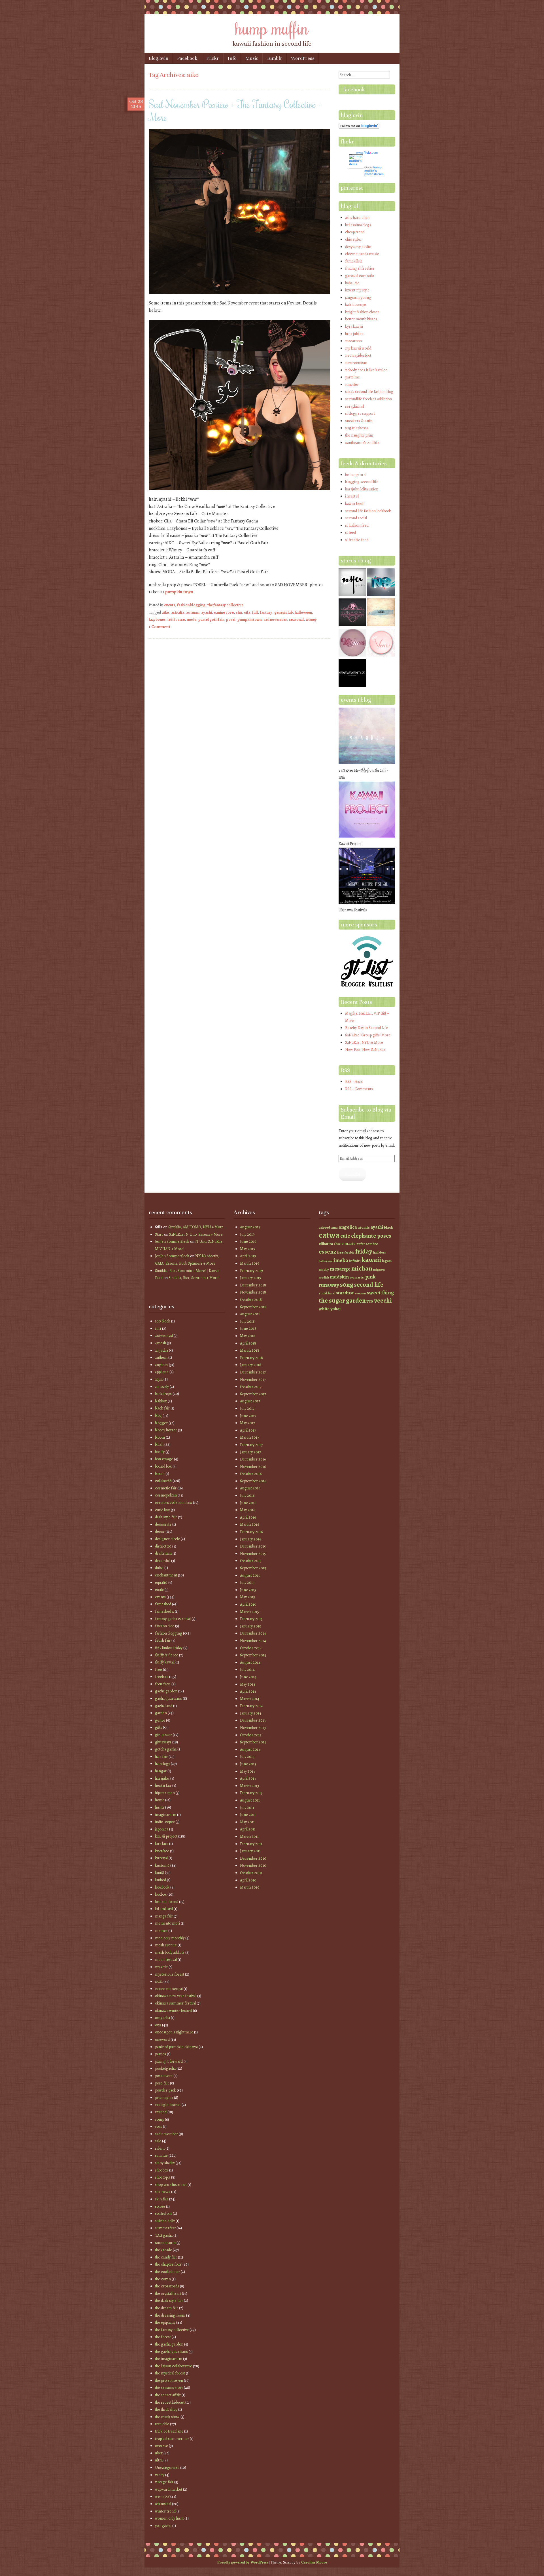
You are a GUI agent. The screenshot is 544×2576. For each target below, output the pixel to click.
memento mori (167, 1923)
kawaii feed (354, 504)
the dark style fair (169, 2301)
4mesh (161, 1343)
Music (252, 58)
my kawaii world (358, 348)
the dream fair (167, 2308)
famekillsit (353, 261)
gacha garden (166, 1691)
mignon (379, 1269)
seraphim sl (354, 406)
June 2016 (248, 1503)
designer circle (167, 1539)
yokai (335, 1309)
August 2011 (250, 1800)
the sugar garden (342, 1300)
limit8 (160, 1873)
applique (162, 1372)
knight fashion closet (362, 312)
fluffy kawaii (165, 1662)
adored (324, 1227)
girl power (163, 1735)
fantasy (266, 612)
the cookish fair (167, 2272)
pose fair (162, 2083)
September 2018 (253, 1307)
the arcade (163, 2250)
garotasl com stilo (359, 276)
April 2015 (248, 1604)
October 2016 (251, 1474)
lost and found (167, 1902)
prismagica (164, 2098)
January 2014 (251, 1713)
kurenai (161, 1858)
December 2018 (253, 1285)
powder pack (165, 2090)
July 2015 (247, 1583)
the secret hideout (170, 2402)
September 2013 (253, 1742)
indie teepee (165, 1822)
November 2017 (253, 1380)
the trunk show (167, 2417)
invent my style (357, 290)
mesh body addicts (170, 1952)
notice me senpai (169, 1989)
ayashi (207, 612)
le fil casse (176, 620)
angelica (348, 1227)
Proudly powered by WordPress (243, 2562)
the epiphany (165, 2322)
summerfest (165, 2228)
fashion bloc (165, 1626)
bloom (160, 1437)
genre (160, 1720)
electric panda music (362, 254)
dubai (159, 1568)
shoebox (162, 2170)
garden (161, 1713)
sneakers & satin (359, 421)
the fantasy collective (225, 605)
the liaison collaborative (174, 2366)
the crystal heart (168, 2294)
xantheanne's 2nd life (362, 443)
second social (356, 518)
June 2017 (248, 1416)
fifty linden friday (169, 1648)
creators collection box (174, 1503)
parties (161, 2054)
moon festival (166, 1960)
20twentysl (164, 1336)
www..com (367, 153)
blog (158, 1416)
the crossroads (167, 2286)
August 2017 (250, 1401)
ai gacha (161, 1350)
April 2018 (248, 1343)
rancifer (352, 385)
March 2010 (250, 1887)
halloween (303, 612)
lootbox (161, 1894)
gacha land (164, 1706)
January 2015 (250, 1626)
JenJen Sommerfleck (172, 1242)
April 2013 (248, 1778)
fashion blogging (191, 605)
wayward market (169, 2489)
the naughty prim (359, 435)
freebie (349, 1253)
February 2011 (251, 1844)
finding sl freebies (360, 268)
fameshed (163, 1604)
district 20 (163, 1546)
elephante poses (371, 1236)
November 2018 (253, 1292)
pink (370, 1277)
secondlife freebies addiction (368, 399)
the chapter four (168, 2264)
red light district (168, 2105)
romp (160, 2119)
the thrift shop (166, 2409)
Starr (159, 1234)
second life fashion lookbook (368, 511)
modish (324, 1278)
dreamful (163, 1561)
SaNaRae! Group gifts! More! (368, 1035)
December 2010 (253, 1858)
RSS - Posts (354, 1082)
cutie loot (162, 1510)
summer (360, 1293)
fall (255, 612)
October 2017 (251, 1387)
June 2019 (248, 1242)
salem (160, 2148)
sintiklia (325, 1293)
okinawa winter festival (174, 2011)
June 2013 (248, 1764)
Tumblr (274, 58)
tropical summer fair (172, 2439)
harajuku (162, 1778)
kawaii (371, 1260)
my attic (161, 1967)
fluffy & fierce (167, 1655)
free (159, 1670)
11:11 (158, 1329)
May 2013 (247, 1771)
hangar (161, 1771)
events (170, 605)
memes (161, 1931)
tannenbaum (165, 2243)
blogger (161, 1423)
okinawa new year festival (176, 1996)
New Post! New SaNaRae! (366, 1050)
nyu (352, 1278)
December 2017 (253, 1372)
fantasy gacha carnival (173, 1619)
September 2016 (253, 1481)
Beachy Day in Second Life (366, 1028)
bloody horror (166, 1430)
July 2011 (247, 1808)
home (160, 1800)
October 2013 (251, 1735)
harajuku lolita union (362, 489)
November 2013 (253, 1728)
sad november (275, 620)
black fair (162, 1408)
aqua (159, 1379)
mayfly (324, 1269)
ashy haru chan (357, 218)
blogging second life (362, 482)
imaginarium (166, 1815)
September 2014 (253, 1655)
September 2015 (253, 1568)
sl (334, 1293)
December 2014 (253, 1633)
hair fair (161, 1757)
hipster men (165, 1793)
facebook (354, 89)
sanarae (161, 2155)
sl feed (350, 533)
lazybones (157, 620)
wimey (311, 620)
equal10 (161, 1583)
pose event (164, 2076)
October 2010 (251, 1873)
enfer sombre (367, 1244)
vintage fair (164, 2482)
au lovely (162, 1387)
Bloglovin (159, 58)
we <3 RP (162, 2496)
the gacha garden (169, 2344)
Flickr (213, 58)
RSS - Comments (359, 1089)
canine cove (224, 612)
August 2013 (250, 1750)
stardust (345, 1293)
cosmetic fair (166, 1488)
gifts (159, 1727)
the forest (163, 2337)
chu (239, 612)
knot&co (162, 1851)
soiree (160, 2206)
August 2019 (250, 1227)
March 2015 (249, 1612)
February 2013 (251, 1793)
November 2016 (253, 1467)
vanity (160, 2475)
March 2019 (250, 1263)
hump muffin (272, 27)
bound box (163, 1466)
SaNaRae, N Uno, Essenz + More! (196, 1234)
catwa (329, 1235)
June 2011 (248, 1815)
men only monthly (170, 1938)
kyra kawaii (354, 326)
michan (362, 1268)
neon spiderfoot (358, 355)
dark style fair (166, 1517)
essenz (328, 1251)
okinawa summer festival (175, 2003)
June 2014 (248, 1677)
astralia (178, 612)
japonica (162, 1829)
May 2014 (248, 1684)
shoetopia (163, 2177)
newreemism (356, 363)
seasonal (296, 620)
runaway (329, 1285)
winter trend (165, 2511)
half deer (380, 1252)
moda (192, 620)
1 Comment (160, 627)
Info (232, 58)
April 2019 (248, 1256)
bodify (160, 1452)
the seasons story (169, 2388)
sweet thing (380, 1293)
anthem (161, 1357)
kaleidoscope (356, 305)
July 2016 (247, 1496)
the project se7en (169, 2381)
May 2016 (247, 1510)
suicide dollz (165, 2221)
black (388, 1227)
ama (334, 1227)
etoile (159, 1590)
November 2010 (253, 1865)
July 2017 (247, 1408)
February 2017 (251, 1445)
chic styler (353, 239)
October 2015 (251, 1561)
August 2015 (250, 1575)
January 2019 (251, 1278)
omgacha (162, 2018)
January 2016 (250, 1539)
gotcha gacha (166, 1749)
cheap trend (355, 232)
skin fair (162, 2199)
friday (364, 1251)
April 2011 (248, 1829)
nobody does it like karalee (366, 370)
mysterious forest (170, 1974)
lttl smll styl (164, 1909)
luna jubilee (354, 334)
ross (159, 2127)
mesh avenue (166, 1945)
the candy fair (166, 2257)
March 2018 (250, 1350)
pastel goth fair (211, 620)
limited (161, 1880)
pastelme (352, 377)
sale (158, 2141)
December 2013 (253, 1720)
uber (159, 2453)
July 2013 (247, 1757)
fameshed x (164, 1611)
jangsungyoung (358, 298)
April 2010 (248, 1880)
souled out (163, 2214)
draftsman (163, 1553)
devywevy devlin (358, 247)
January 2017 (250, 1452)
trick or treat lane (169, 2431)
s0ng (347, 1285)
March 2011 (249, 1837)
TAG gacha (164, 2235)
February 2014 (251, 1706)
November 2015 (253, 1554)
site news (163, 2192)
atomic (364, 1227)
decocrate (163, 1524)
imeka (341, 1260)
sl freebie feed (357, 540)
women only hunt (169, 2518)
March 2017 (249, 1437)
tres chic (162, 2424)
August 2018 (250, 1314)
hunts (160, 1807)
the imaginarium (169, 2359)
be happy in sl (356, 475)
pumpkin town (179, 592)
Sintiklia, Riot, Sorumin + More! (194, 1278)
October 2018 (251, 1300)
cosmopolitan (166, 1495)
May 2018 (248, 1336)
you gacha (163, 2526)
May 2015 (247, 1597)
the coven (163, 2279)
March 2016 (249, 1524)
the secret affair (168, 2395)
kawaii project (166, 1836)
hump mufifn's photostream (374, 171)
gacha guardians (168, 1698)
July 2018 (247, 1321)
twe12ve (161, 2446)
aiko (165, 612)
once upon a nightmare (174, 2032)
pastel (360, 1277)
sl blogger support (360, 413)
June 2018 (248, 1329)
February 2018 (251, 1358)
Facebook (187, 58)
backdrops (163, 1394)
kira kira (162, 1844)
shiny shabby (165, 2163)
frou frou (163, 1684)
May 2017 (247, 1423)
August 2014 (250, 1662)
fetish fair (163, 1640)
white (324, 1309)
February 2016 (251, 1532)
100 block (163, 1321)
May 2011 (247, 1822)
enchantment (166, 1575)
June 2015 (248, 1590)
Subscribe (352, 1174)
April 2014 (248, 1691)
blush (159, 1444)
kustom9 (162, 1865)
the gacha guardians (171, 2352)
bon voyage (164, 1459)
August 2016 (250, 1488)
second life (369, 1285)
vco (370, 1301)
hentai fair (163, 1786)
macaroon (353, 341)
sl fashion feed (357, 525)
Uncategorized (167, 2468)
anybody (161, 1365)
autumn (193, 612)
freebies (162, 1677)
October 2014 (251, 1648)
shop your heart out (171, 2185)
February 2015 (251, 1619)
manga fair (164, 1916)
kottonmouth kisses (361, 319)
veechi (383, 1300)
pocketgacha (165, 2068)
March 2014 (250, 1699)
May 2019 (248, 1249)
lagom (387, 1261)
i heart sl (352, 496)
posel (231, 620)
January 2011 (250, 1851)
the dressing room (170, 2315)
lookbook (162, 1887)
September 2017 (253, 1394)
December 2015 (253, 1546)
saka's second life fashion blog (369, 392)
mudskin (339, 1277)
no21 (159, 1981)
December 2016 (253, 1459)
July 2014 (247, 1670)
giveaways (163, 1742)
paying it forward (169, 2061)
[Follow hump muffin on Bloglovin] (359, 127)
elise (337, 1244)
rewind (161, 2112)
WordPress (303, 58)
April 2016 (248, 1517)
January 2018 (251, 1365)
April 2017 (248, 1430)
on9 (158, 2025)
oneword (162, 2040)
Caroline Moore (314, 2562)
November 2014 (253, 1641)
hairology (162, 1764)
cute (345, 1236)
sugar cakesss (357, 428)
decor (160, 1532)
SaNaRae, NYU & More (364, 1043)
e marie (348, 1243)
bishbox (161, 1401)
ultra (159, 2460)
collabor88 (163, 1481)
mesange (340, 1269)
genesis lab (283, 612)
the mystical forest (170, 2373)
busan (160, 1474)
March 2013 (249, 1786)
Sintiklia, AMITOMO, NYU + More (196, 1227)
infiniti (355, 1261)
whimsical (163, 2504)
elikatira (326, 1244)
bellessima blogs (358, 225)
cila (247, 612)
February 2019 (251, 1271)
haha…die (352, 283)
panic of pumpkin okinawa (176, 2047)
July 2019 (247, 1234)
